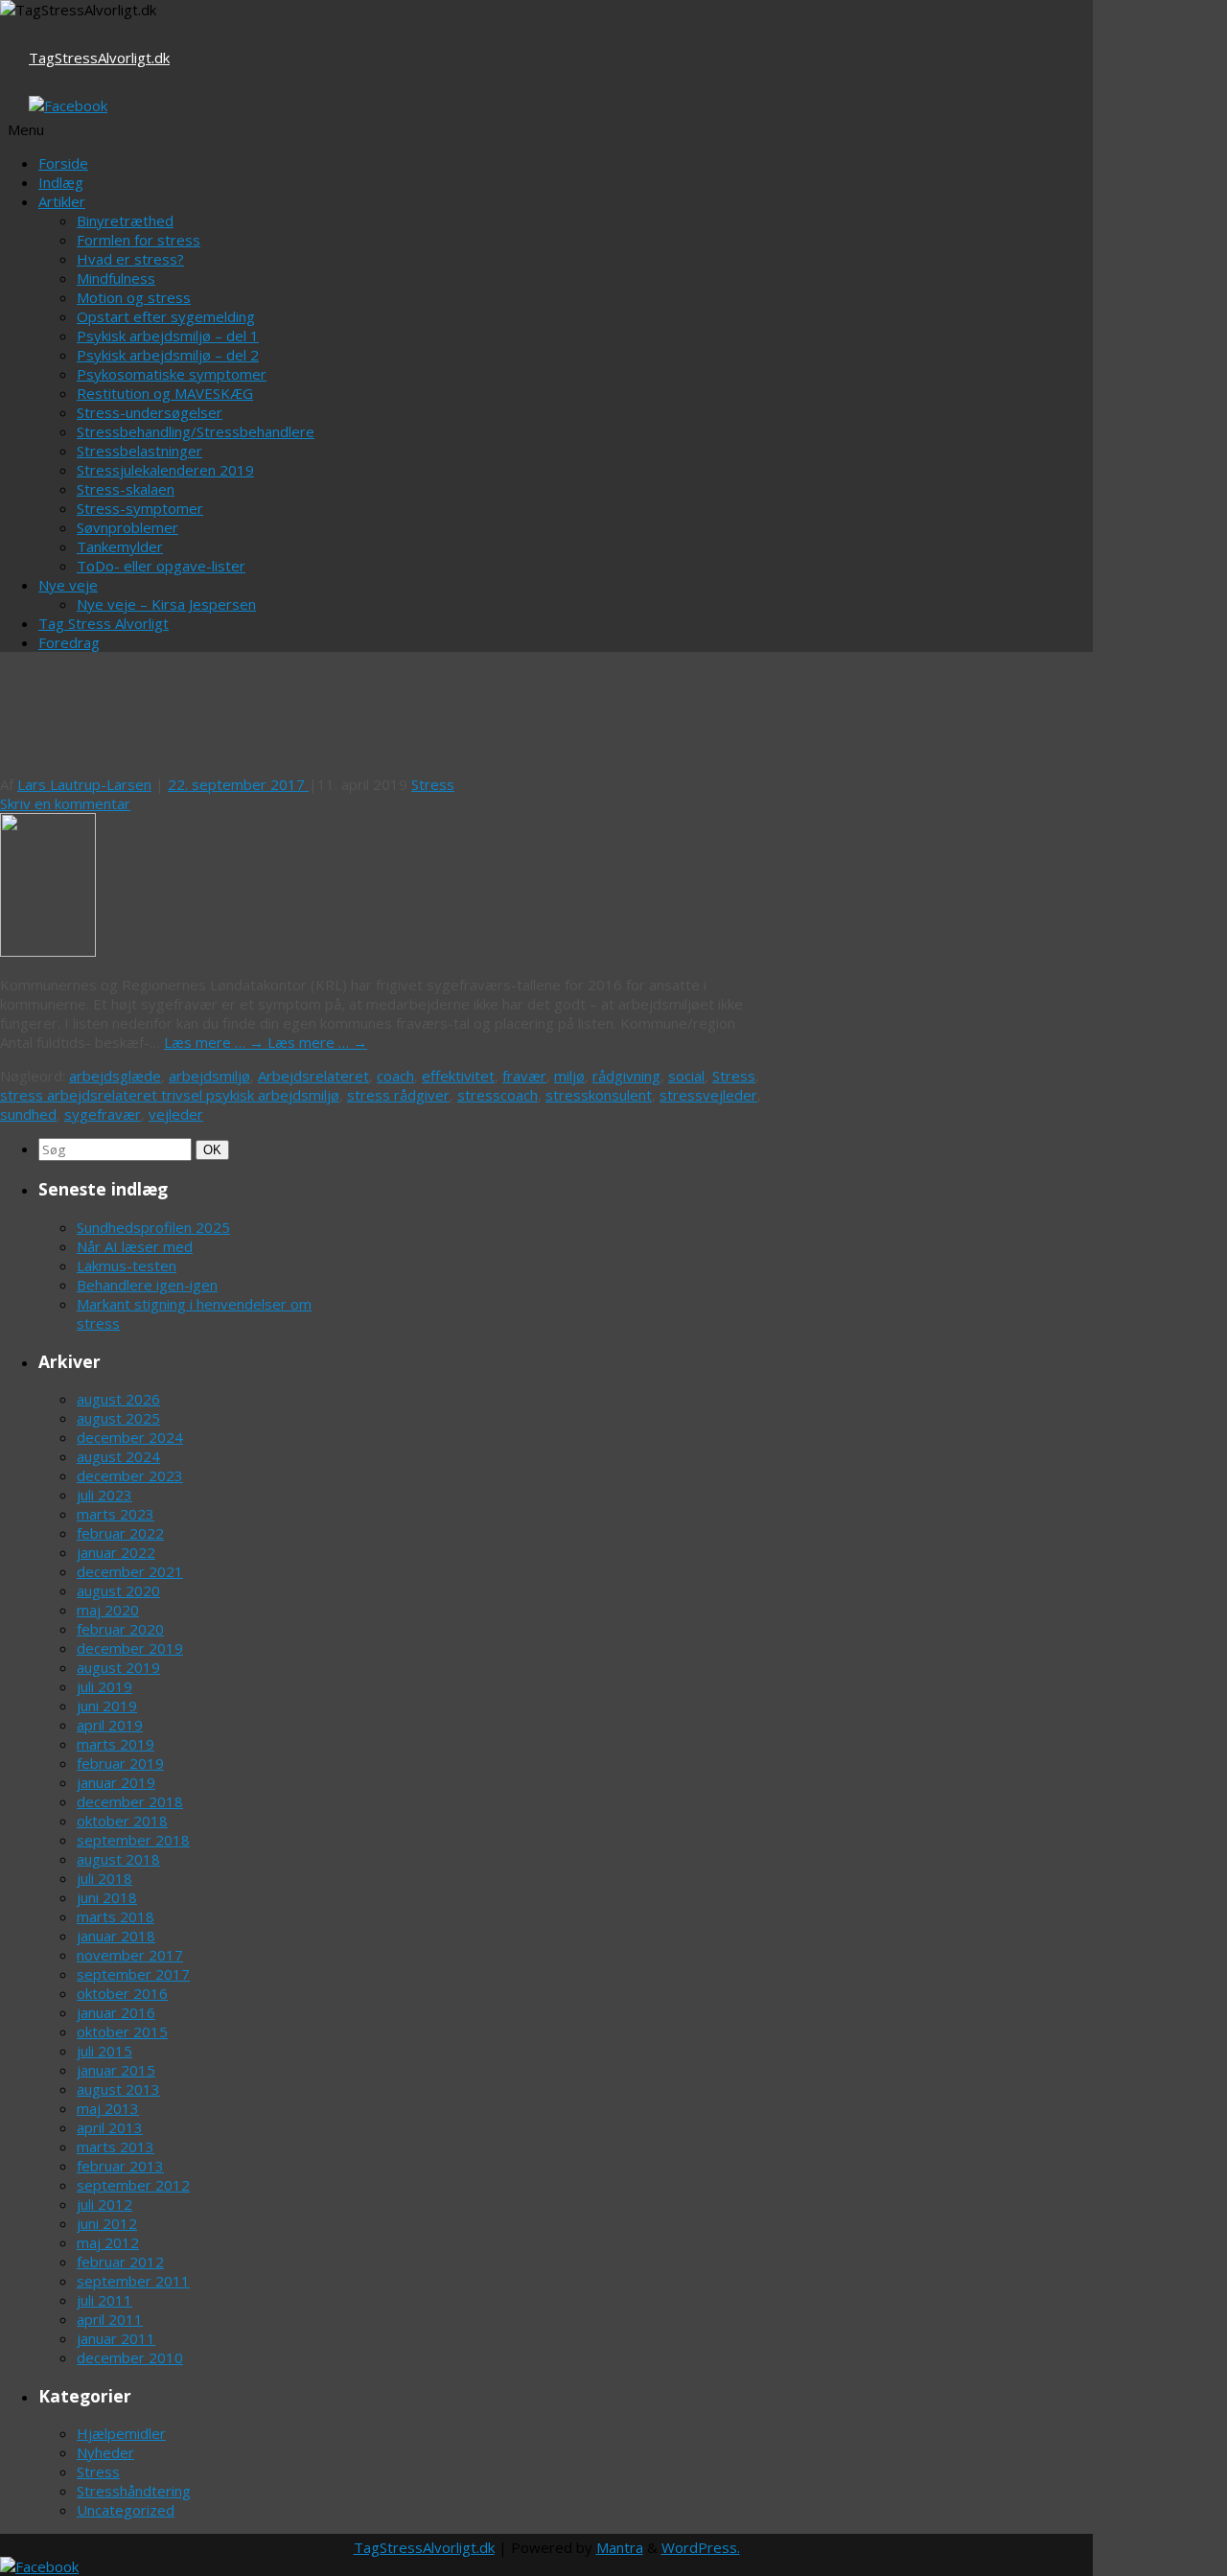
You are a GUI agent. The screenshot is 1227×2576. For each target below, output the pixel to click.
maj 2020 (108, 1610)
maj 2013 (108, 2108)
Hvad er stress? (130, 259)
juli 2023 (104, 1495)
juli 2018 (104, 1878)
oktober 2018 (122, 1821)
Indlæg (61, 182)
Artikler (62, 201)
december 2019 (130, 1648)
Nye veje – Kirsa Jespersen (166, 604)
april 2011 (110, 2319)
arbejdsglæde (115, 1076)
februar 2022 (120, 1533)
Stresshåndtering (134, 2491)
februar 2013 (120, 2166)
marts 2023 (116, 1514)
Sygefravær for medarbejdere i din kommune (248, 743)
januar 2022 (116, 1552)
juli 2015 (104, 2051)
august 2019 (118, 1667)
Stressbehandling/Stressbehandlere (196, 431)
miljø (569, 1076)
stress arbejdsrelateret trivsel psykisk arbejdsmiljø (170, 1095)
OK (214, 1149)
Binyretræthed (125, 220)
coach (395, 1076)
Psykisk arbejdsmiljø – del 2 (168, 355)
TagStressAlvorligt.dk (99, 58)
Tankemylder (120, 546)
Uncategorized (126, 2510)
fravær (524, 1076)
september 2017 (133, 1974)
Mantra (620, 2547)
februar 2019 (120, 1763)
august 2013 (118, 2089)
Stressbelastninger (139, 451)
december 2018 (130, 1801)
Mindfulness (116, 278)
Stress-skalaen (126, 489)
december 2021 (130, 1571)
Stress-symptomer (140, 508)
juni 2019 (107, 1706)
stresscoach (498, 1095)
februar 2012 (120, 2262)
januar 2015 (116, 2070)
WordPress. (701, 2547)
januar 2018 (116, 1936)
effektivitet (458, 1076)
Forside (63, 163)
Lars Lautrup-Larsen (84, 784)
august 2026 (118, 1399)
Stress (433, 784)
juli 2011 (104, 2300)
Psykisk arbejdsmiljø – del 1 (168, 336)
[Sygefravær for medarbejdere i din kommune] (48, 951)
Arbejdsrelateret (313, 1076)
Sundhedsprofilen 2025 (153, 1227)
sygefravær (103, 1114)
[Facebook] (68, 105)
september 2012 (133, 2185)
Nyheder (105, 2452)
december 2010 (130, 2357)
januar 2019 (116, 1782)
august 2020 (118, 1590)
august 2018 (118, 1859)
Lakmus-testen (127, 1265)
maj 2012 (108, 2242)
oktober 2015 (122, 2031)
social (686, 1076)
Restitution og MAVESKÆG (165, 393)
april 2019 (110, 1725)
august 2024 (118, 1456)
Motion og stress (134, 297)
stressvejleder (708, 1095)
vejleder (176, 1114)
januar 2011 (116, 2338)
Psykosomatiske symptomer (172, 374)
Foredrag (69, 642)
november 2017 (130, 1955)
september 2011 (133, 2281)
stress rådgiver (398, 1095)
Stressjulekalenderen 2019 (165, 470)
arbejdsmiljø (209, 1076)
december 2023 (130, 1475)
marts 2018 (116, 1916)
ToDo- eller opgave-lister (161, 566)
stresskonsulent (599, 1095)
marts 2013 (116, 2147)
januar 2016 (116, 2012)
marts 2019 (116, 1744)
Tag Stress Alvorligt (104, 623)
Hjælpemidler (121, 2433)
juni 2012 (107, 2223)
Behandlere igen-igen (147, 1285)
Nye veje (68, 585)
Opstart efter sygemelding (166, 316)
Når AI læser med (135, 1246)
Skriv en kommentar (65, 803)
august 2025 (118, 1418)
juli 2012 (104, 2204)
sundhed (28, 1114)
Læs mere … (216, 1042)
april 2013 (110, 2127)
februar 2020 (120, 1629)
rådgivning (626, 1076)
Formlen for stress (139, 240)
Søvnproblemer (127, 527)
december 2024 (130, 1437)
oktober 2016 (122, 1993)
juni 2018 (107, 1897)
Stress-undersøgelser (150, 412)
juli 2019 (104, 1686)
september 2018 (133, 1840)
